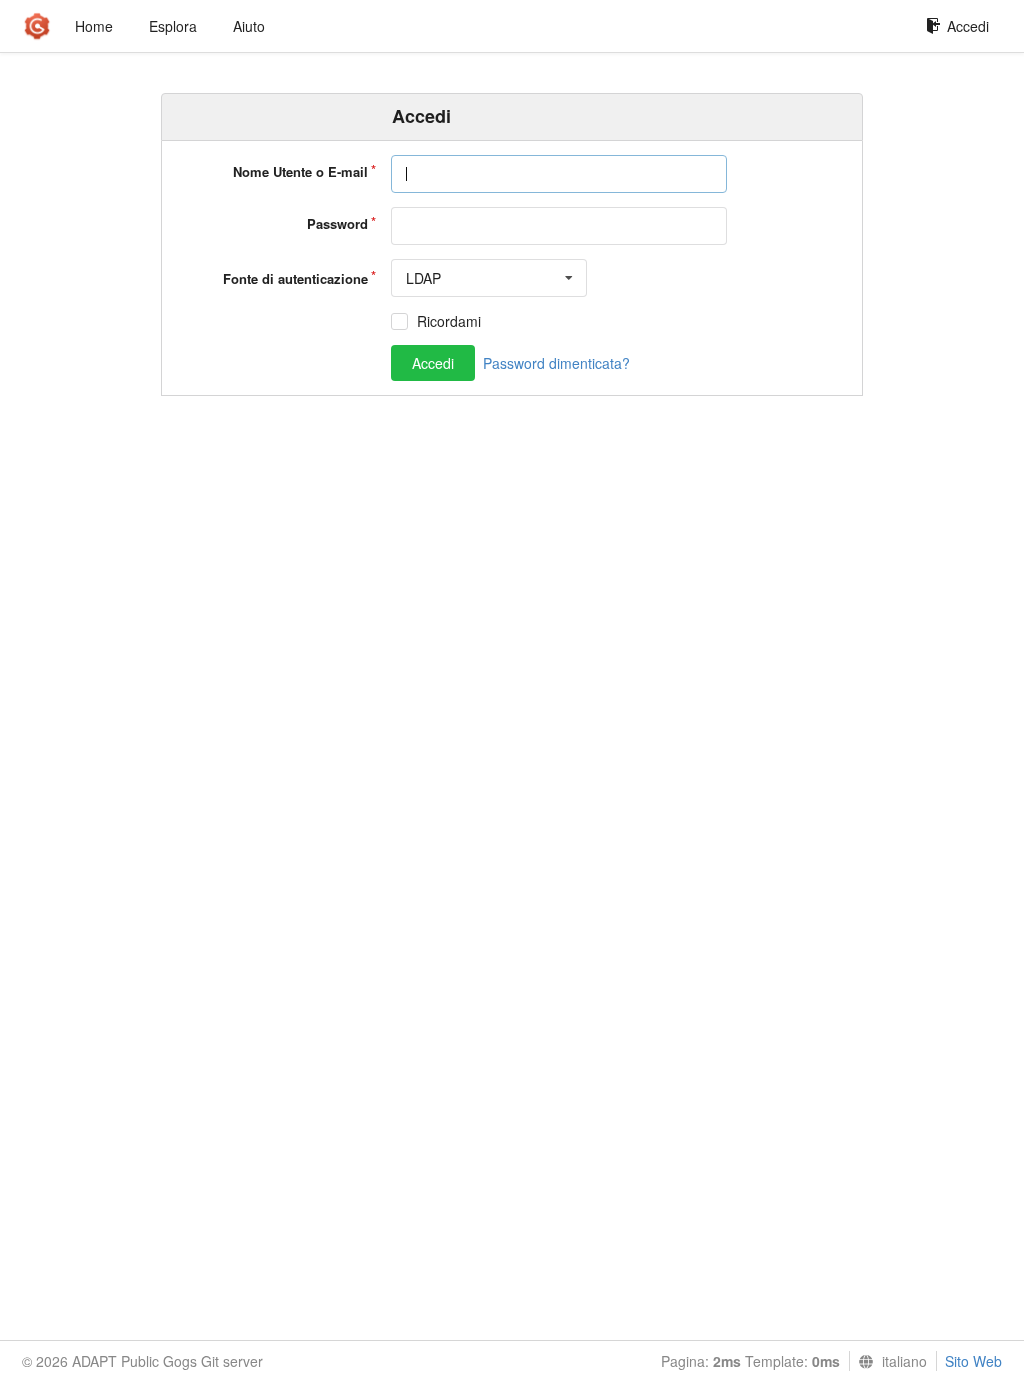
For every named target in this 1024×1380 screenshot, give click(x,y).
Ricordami (449, 321)
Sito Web (973, 1361)
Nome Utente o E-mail (300, 171)
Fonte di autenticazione (295, 278)
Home (94, 26)
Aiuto (249, 26)
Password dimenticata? (556, 363)
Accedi (968, 26)
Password (337, 223)
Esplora (173, 26)
